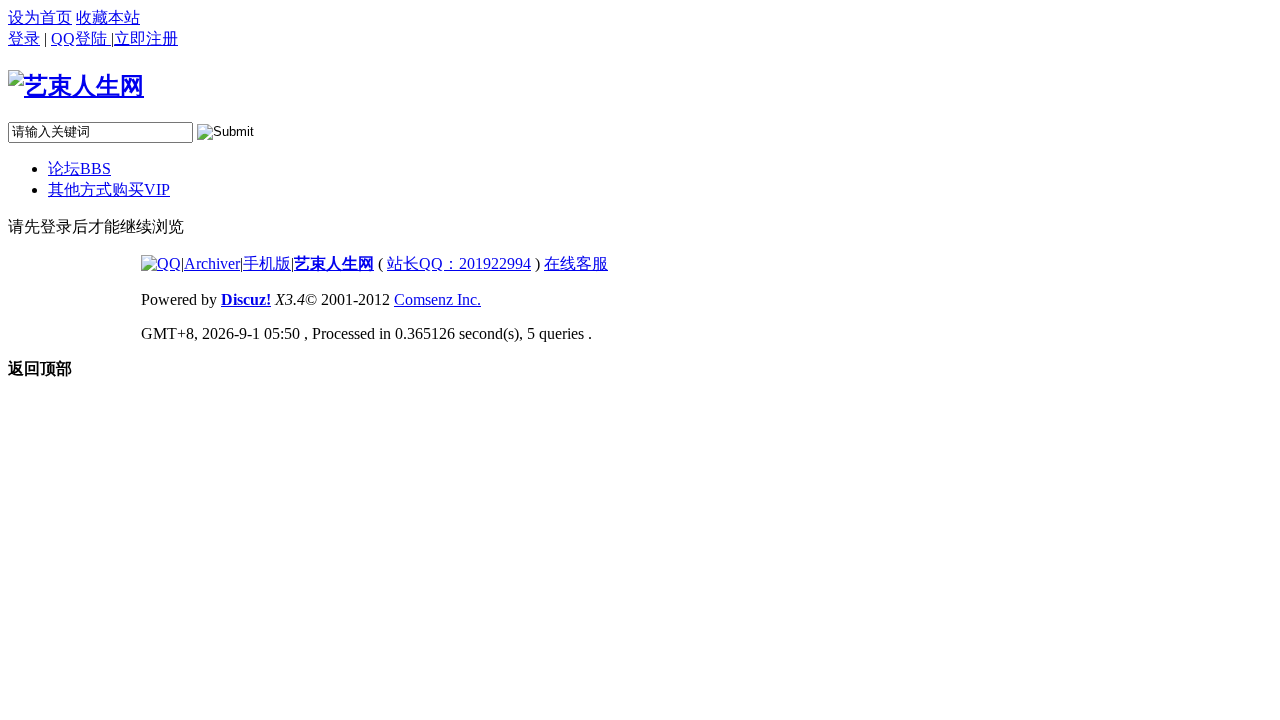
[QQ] (161, 263)
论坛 (79, 168)
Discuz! (246, 299)
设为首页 (40, 17)
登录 (24, 38)
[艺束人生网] (76, 86)
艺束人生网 (334, 263)
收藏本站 (108, 17)
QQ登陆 (81, 38)
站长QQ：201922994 (459, 263)
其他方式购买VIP (109, 189)
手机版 (267, 263)
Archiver (212, 263)
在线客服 (576, 263)
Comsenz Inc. (437, 299)
